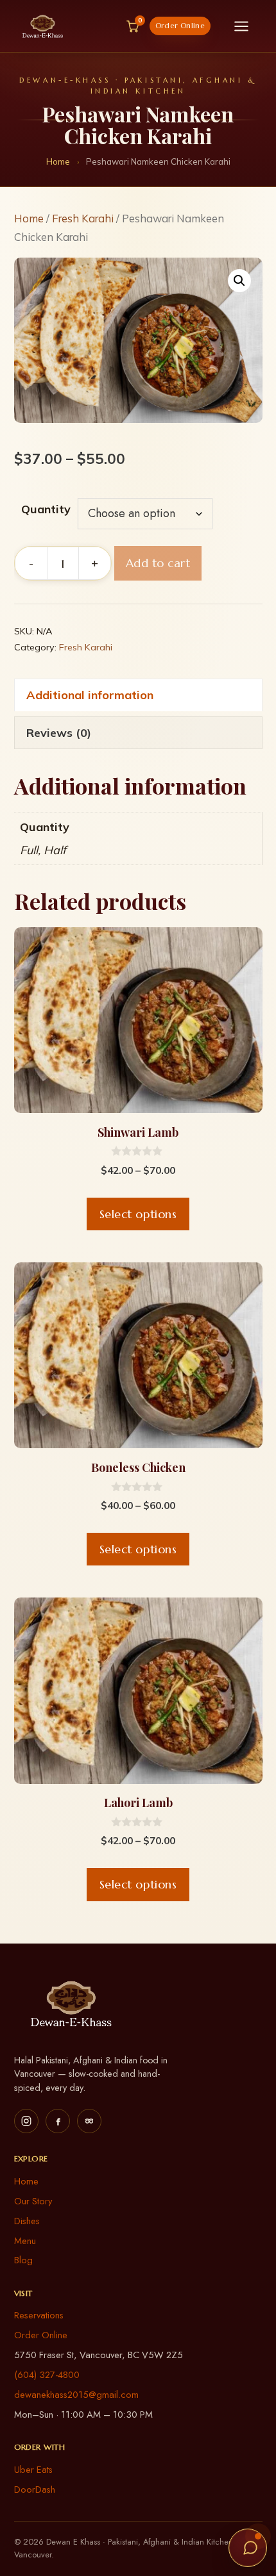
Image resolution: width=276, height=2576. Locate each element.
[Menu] (241, 26)
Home (58, 161)
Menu (25, 2241)
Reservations (39, 2315)
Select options (138, 1214)
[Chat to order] (248, 2548)
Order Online (180, 26)
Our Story (33, 2201)
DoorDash (35, 2489)
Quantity (46, 509)
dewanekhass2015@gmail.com (76, 2395)
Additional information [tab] (90, 695)
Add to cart (158, 563)
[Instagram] (26, 2121)
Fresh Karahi (83, 218)
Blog (23, 2260)
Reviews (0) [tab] (59, 733)
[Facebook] (58, 2121)
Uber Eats (33, 2470)
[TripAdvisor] (89, 2121)
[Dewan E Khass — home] (43, 26)
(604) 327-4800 (47, 2375)
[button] (239, 281)
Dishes (27, 2221)
